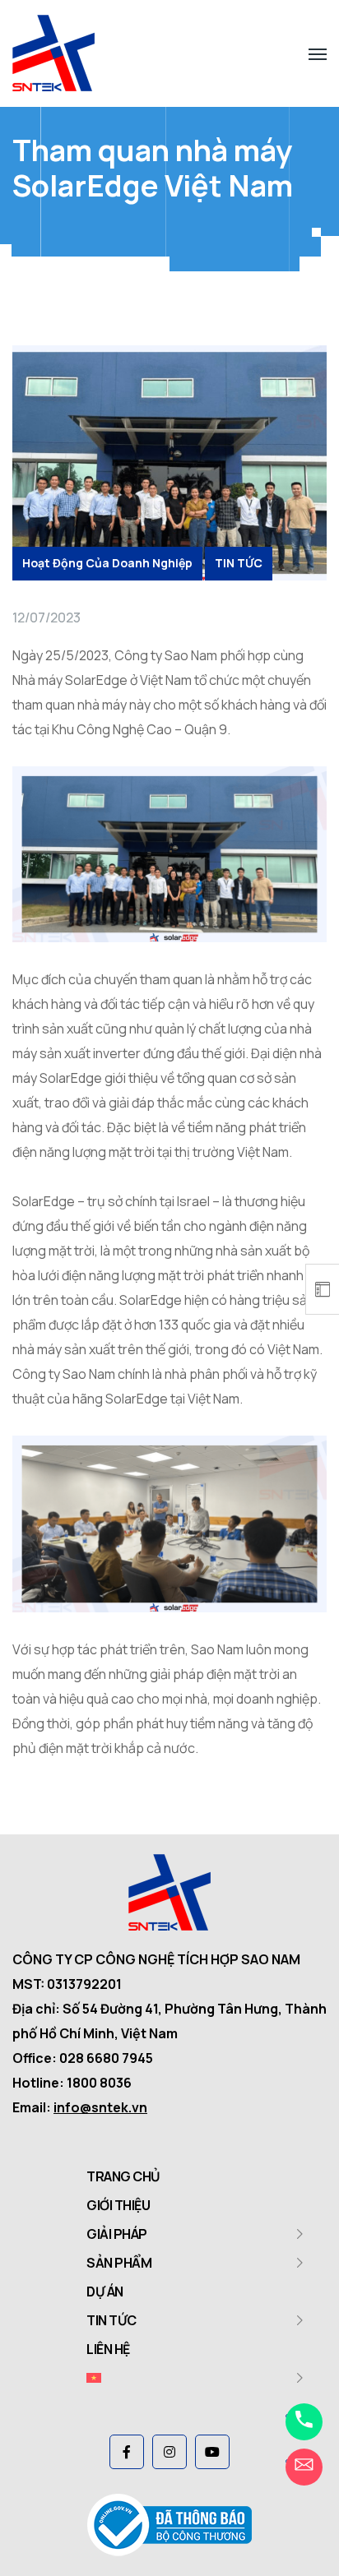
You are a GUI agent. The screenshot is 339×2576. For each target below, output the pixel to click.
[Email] (304, 2467)
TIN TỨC (239, 563)
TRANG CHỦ (123, 2176)
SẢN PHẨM (119, 2263)
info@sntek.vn (100, 2107)
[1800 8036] (304, 2422)
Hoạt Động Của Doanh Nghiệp (107, 563)
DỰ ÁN (105, 2292)
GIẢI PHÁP (117, 2234)
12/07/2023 (46, 617)
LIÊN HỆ (108, 2349)
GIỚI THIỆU (118, 2205)
